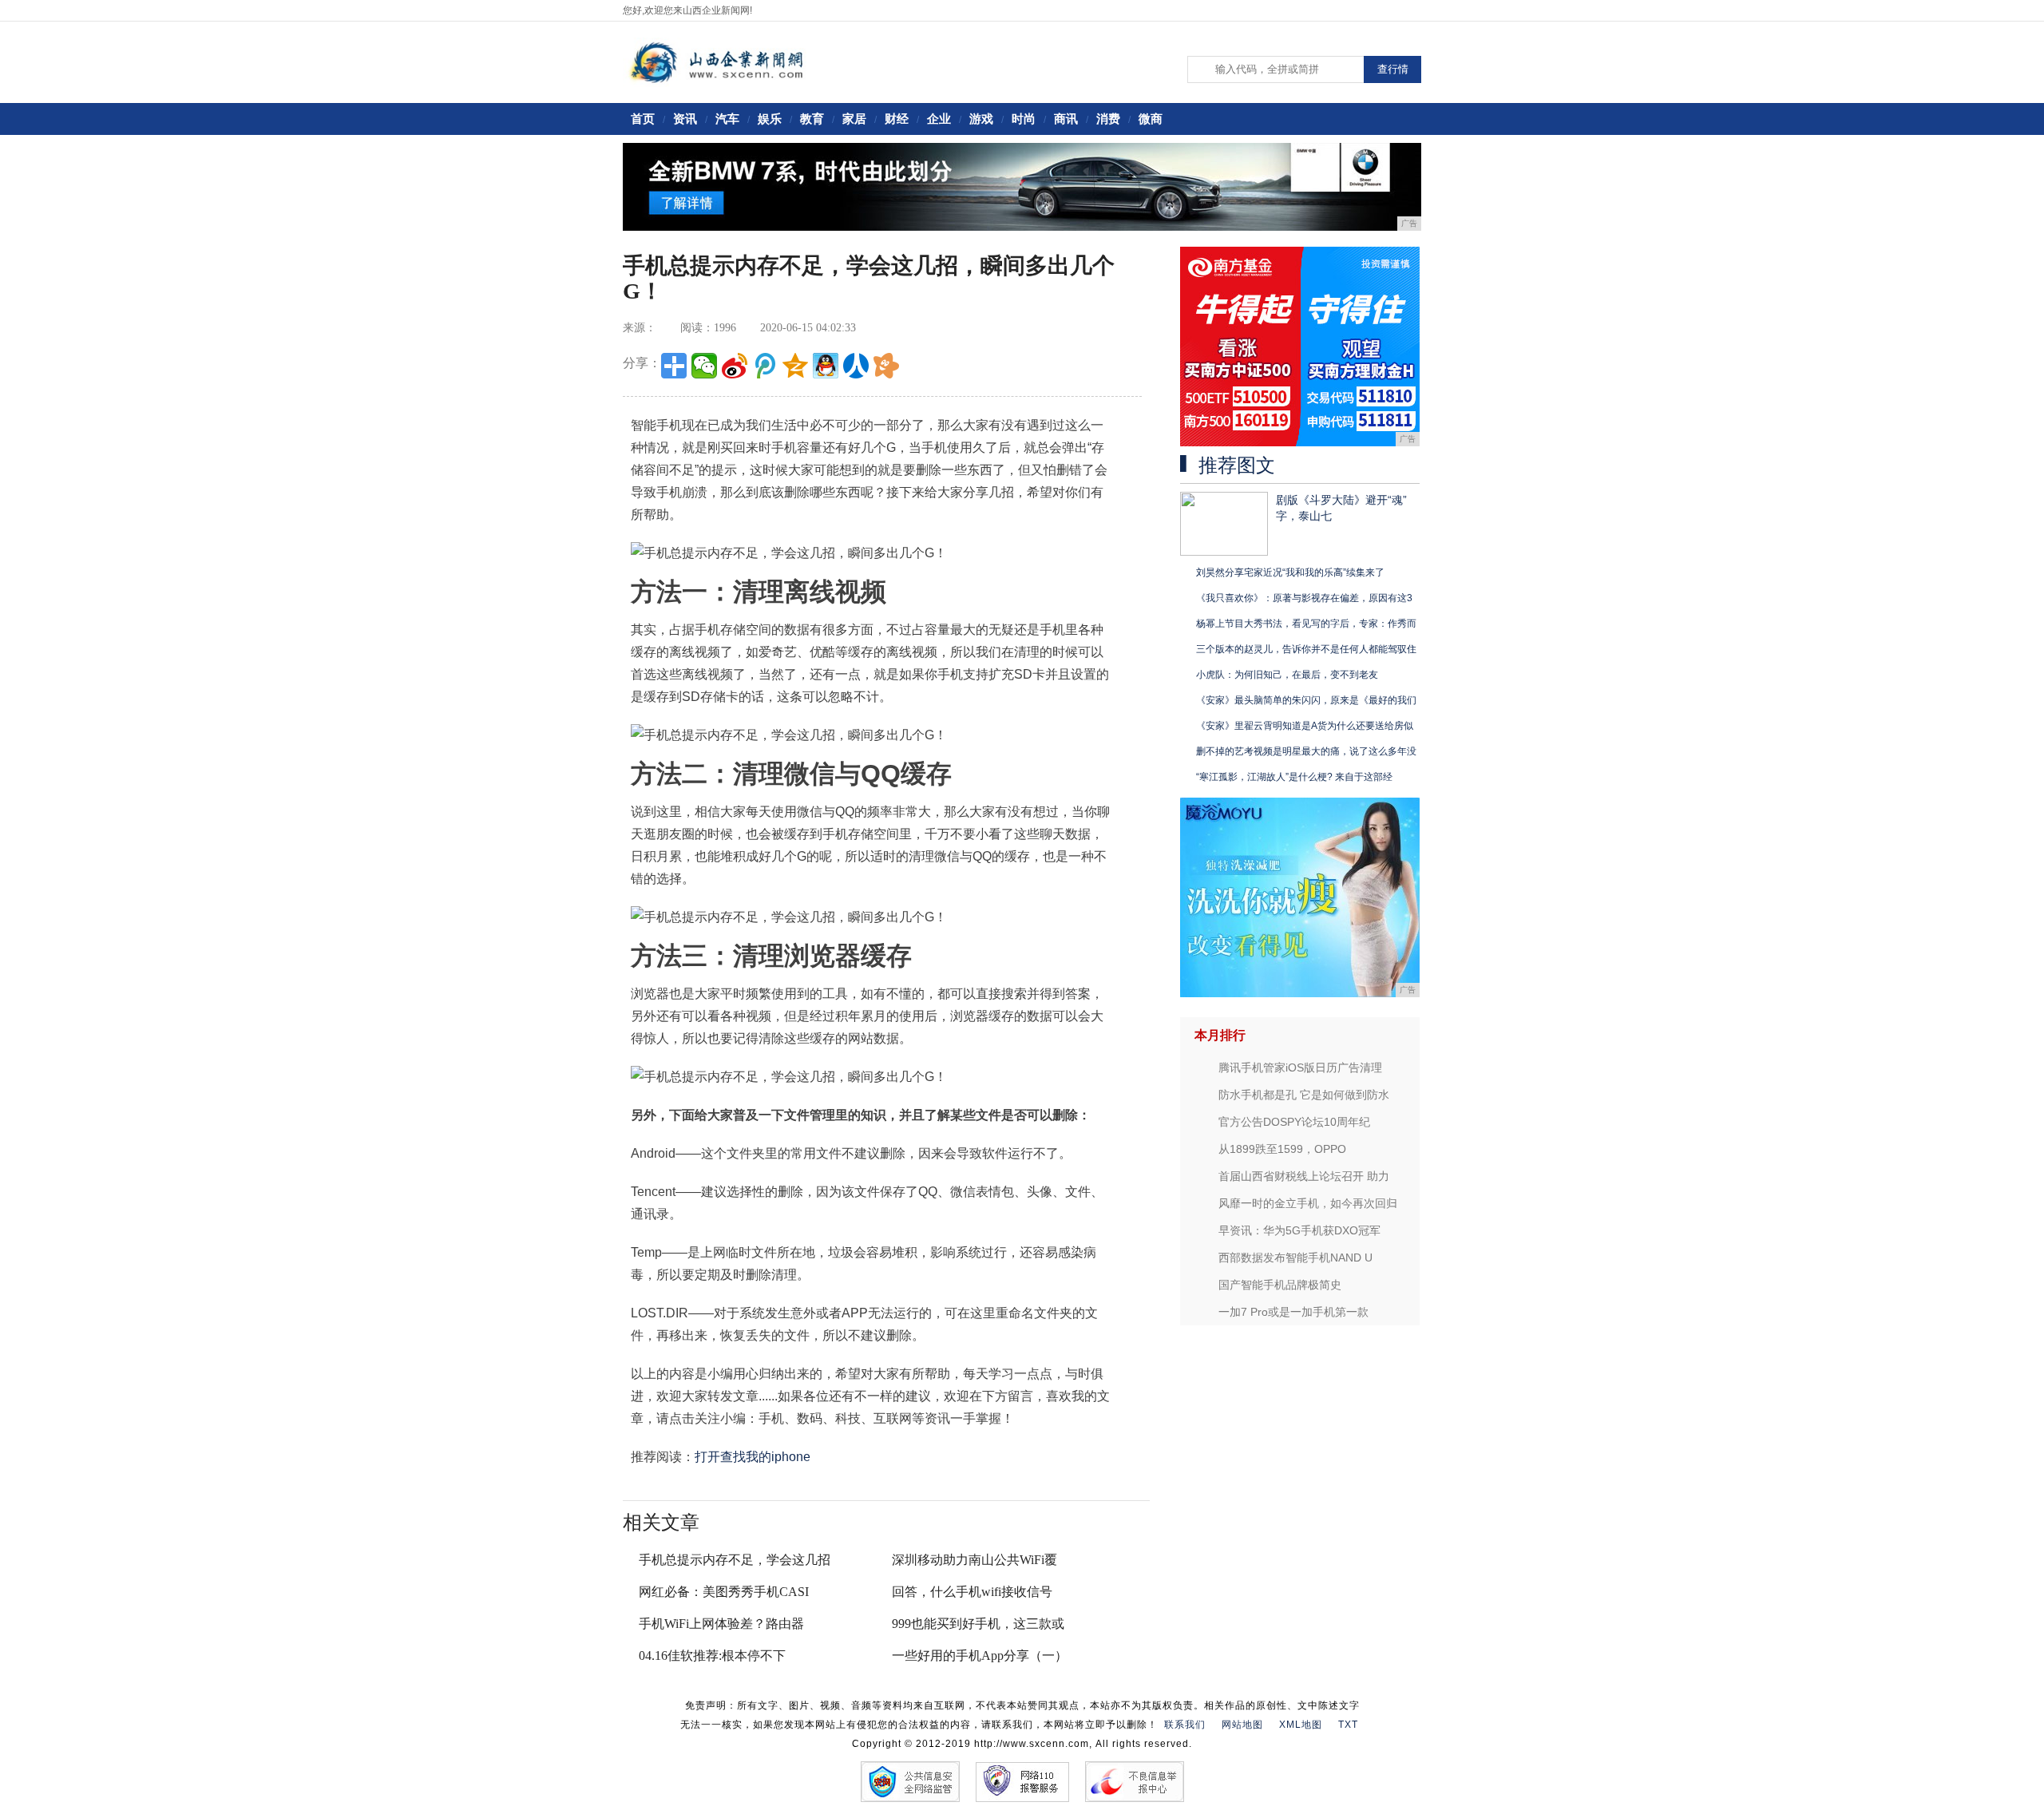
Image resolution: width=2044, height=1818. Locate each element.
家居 (854, 119)
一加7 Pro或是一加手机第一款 (1293, 1312)
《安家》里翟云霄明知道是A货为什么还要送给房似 (1305, 726)
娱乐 (770, 119)
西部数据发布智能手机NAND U (1295, 1258)
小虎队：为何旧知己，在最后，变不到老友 (1287, 675)
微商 (1151, 119)
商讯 (1066, 119)
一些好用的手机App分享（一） (980, 1656)
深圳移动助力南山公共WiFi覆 (974, 1560)
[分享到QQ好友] (826, 366)
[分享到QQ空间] (795, 366)
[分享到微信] (704, 366)
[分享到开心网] (886, 366)
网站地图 (1242, 1725)
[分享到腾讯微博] (765, 366)
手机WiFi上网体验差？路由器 (721, 1624)
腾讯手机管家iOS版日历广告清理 (1300, 1067)
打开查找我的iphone (753, 1457)
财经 (897, 119)
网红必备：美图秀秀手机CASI (724, 1592)
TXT (1348, 1725)
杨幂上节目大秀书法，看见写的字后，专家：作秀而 (1306, 624)
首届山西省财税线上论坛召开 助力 (1304, 1176)
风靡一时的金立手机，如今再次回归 (1308, 1203)
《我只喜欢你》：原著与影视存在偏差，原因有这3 (1304, 598)
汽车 (727, 119)
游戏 (981, 119)
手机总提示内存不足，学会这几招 (735, 1560)
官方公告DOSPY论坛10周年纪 (1294, 1122)
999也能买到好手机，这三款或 (978, 1624)
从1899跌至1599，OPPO (1282, 1149)
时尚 (1024, 119)
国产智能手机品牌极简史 (1280, 1285)
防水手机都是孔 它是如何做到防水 (1304, 1095)
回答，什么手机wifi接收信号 (972, 1592)
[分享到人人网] (856, 366)
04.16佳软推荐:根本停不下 (712, 1656)
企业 (939, 119)
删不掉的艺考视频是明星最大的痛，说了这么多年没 (1306, 751)
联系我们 (1185, 1725)
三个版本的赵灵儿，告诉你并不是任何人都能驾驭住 (1306, 649)
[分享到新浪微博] (735, 366)
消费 (1108, 119)
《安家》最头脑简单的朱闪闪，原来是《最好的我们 (1306, 700)
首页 (643, 119)
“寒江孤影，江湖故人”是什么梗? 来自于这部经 (1294, 777)
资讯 (685, 119)
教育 (812, 119)
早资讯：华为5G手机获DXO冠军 (1299, 1230)
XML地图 (1301, 1725)
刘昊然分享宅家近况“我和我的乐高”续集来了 (1290, 572)
